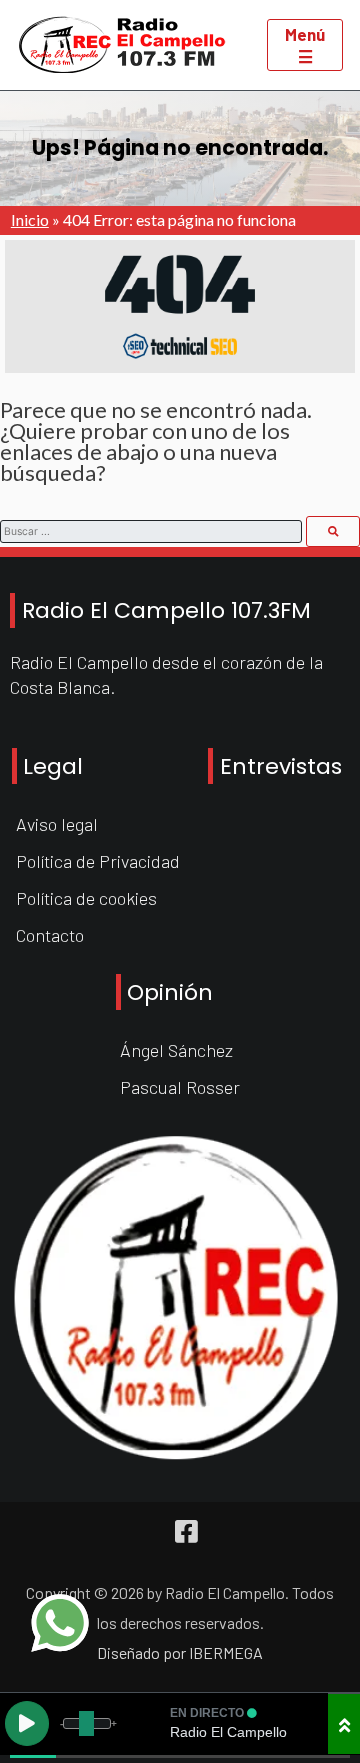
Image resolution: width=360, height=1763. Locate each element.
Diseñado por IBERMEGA (180, 1652)
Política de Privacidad (98, 861)
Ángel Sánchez (176, 1050)
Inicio (30, 219)
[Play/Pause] (27, 1723)
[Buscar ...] (333, 531)
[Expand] (344, 1723)
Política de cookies (86, 898)
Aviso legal (57, 824)
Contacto (50, 935)
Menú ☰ (305, 45)
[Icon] (186, 1531)
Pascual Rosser (180, 1087)
